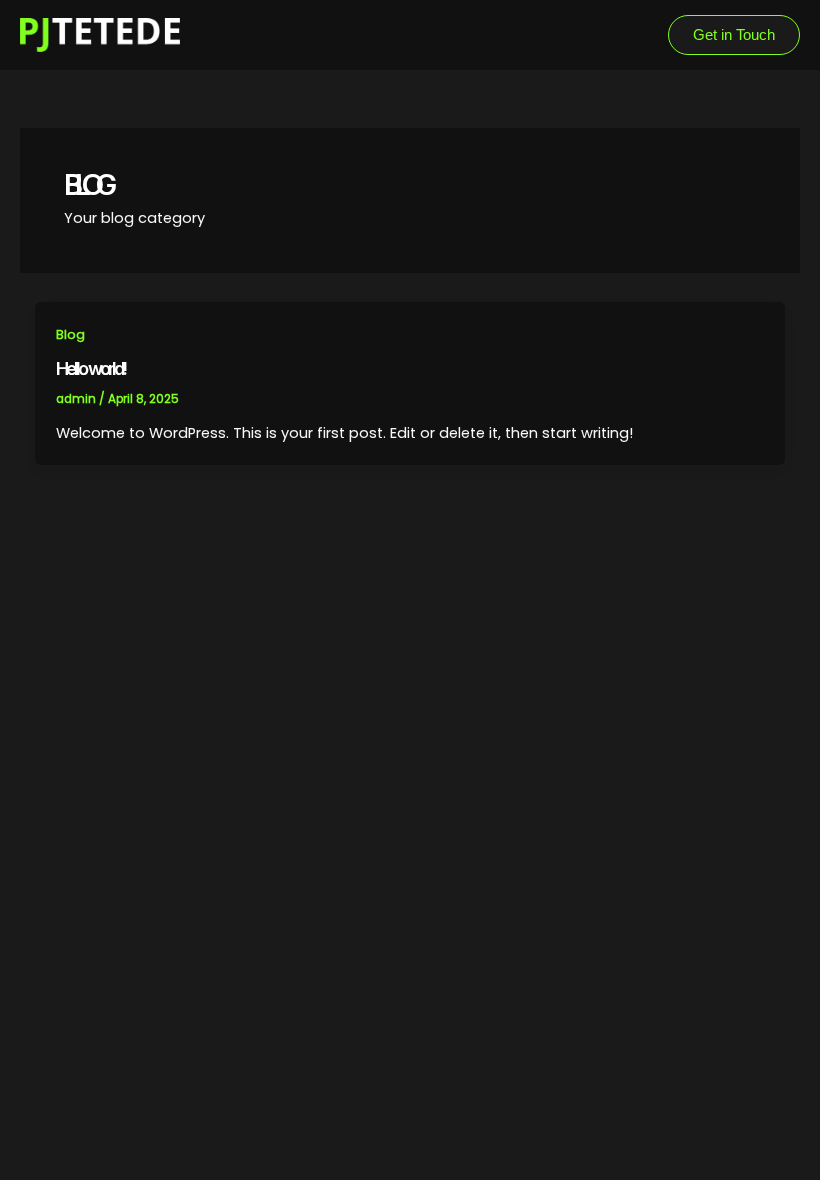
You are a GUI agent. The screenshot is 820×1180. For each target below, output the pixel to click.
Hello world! (90, 368)
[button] (734, 35)
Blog (70, 334)
